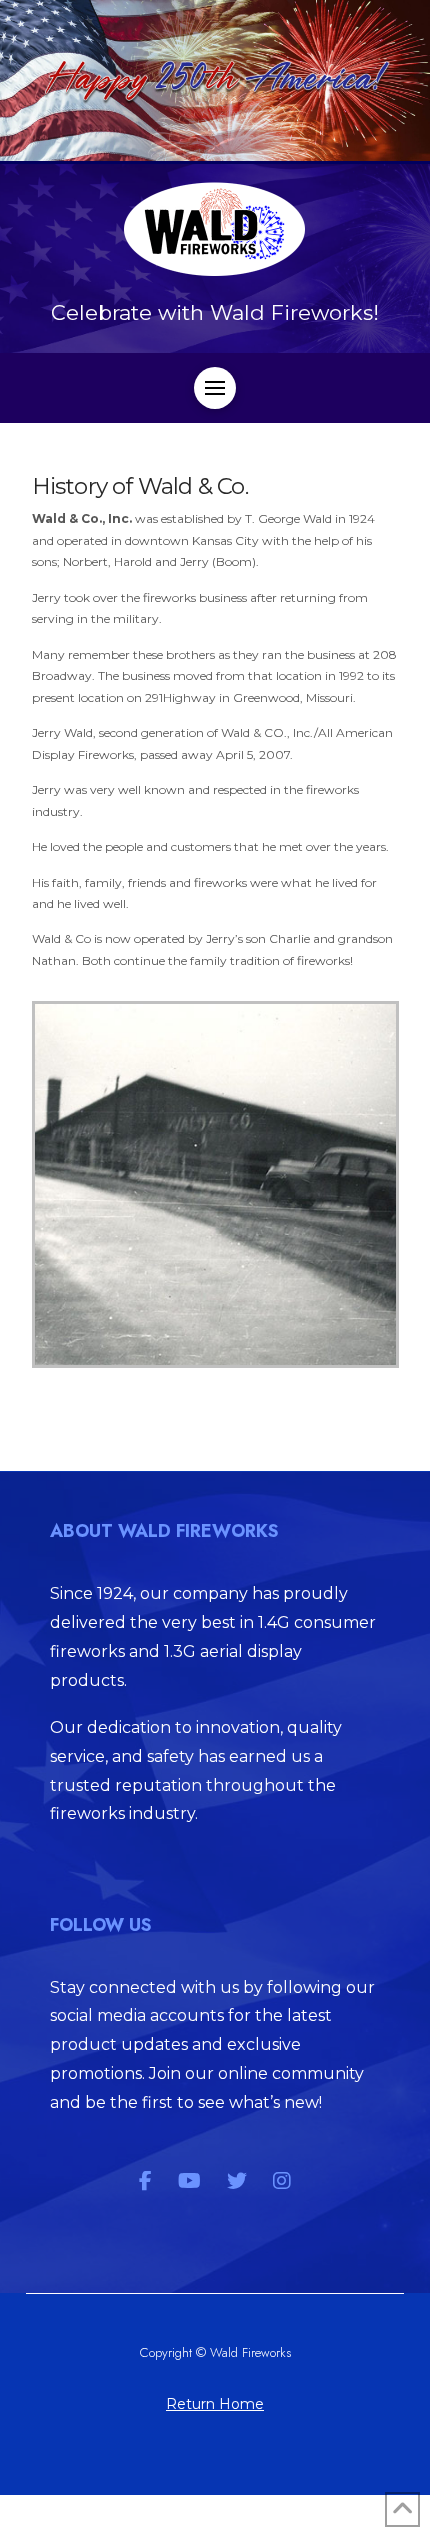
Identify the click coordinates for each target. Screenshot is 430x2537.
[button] (215, 388)
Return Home (215, 2404)
